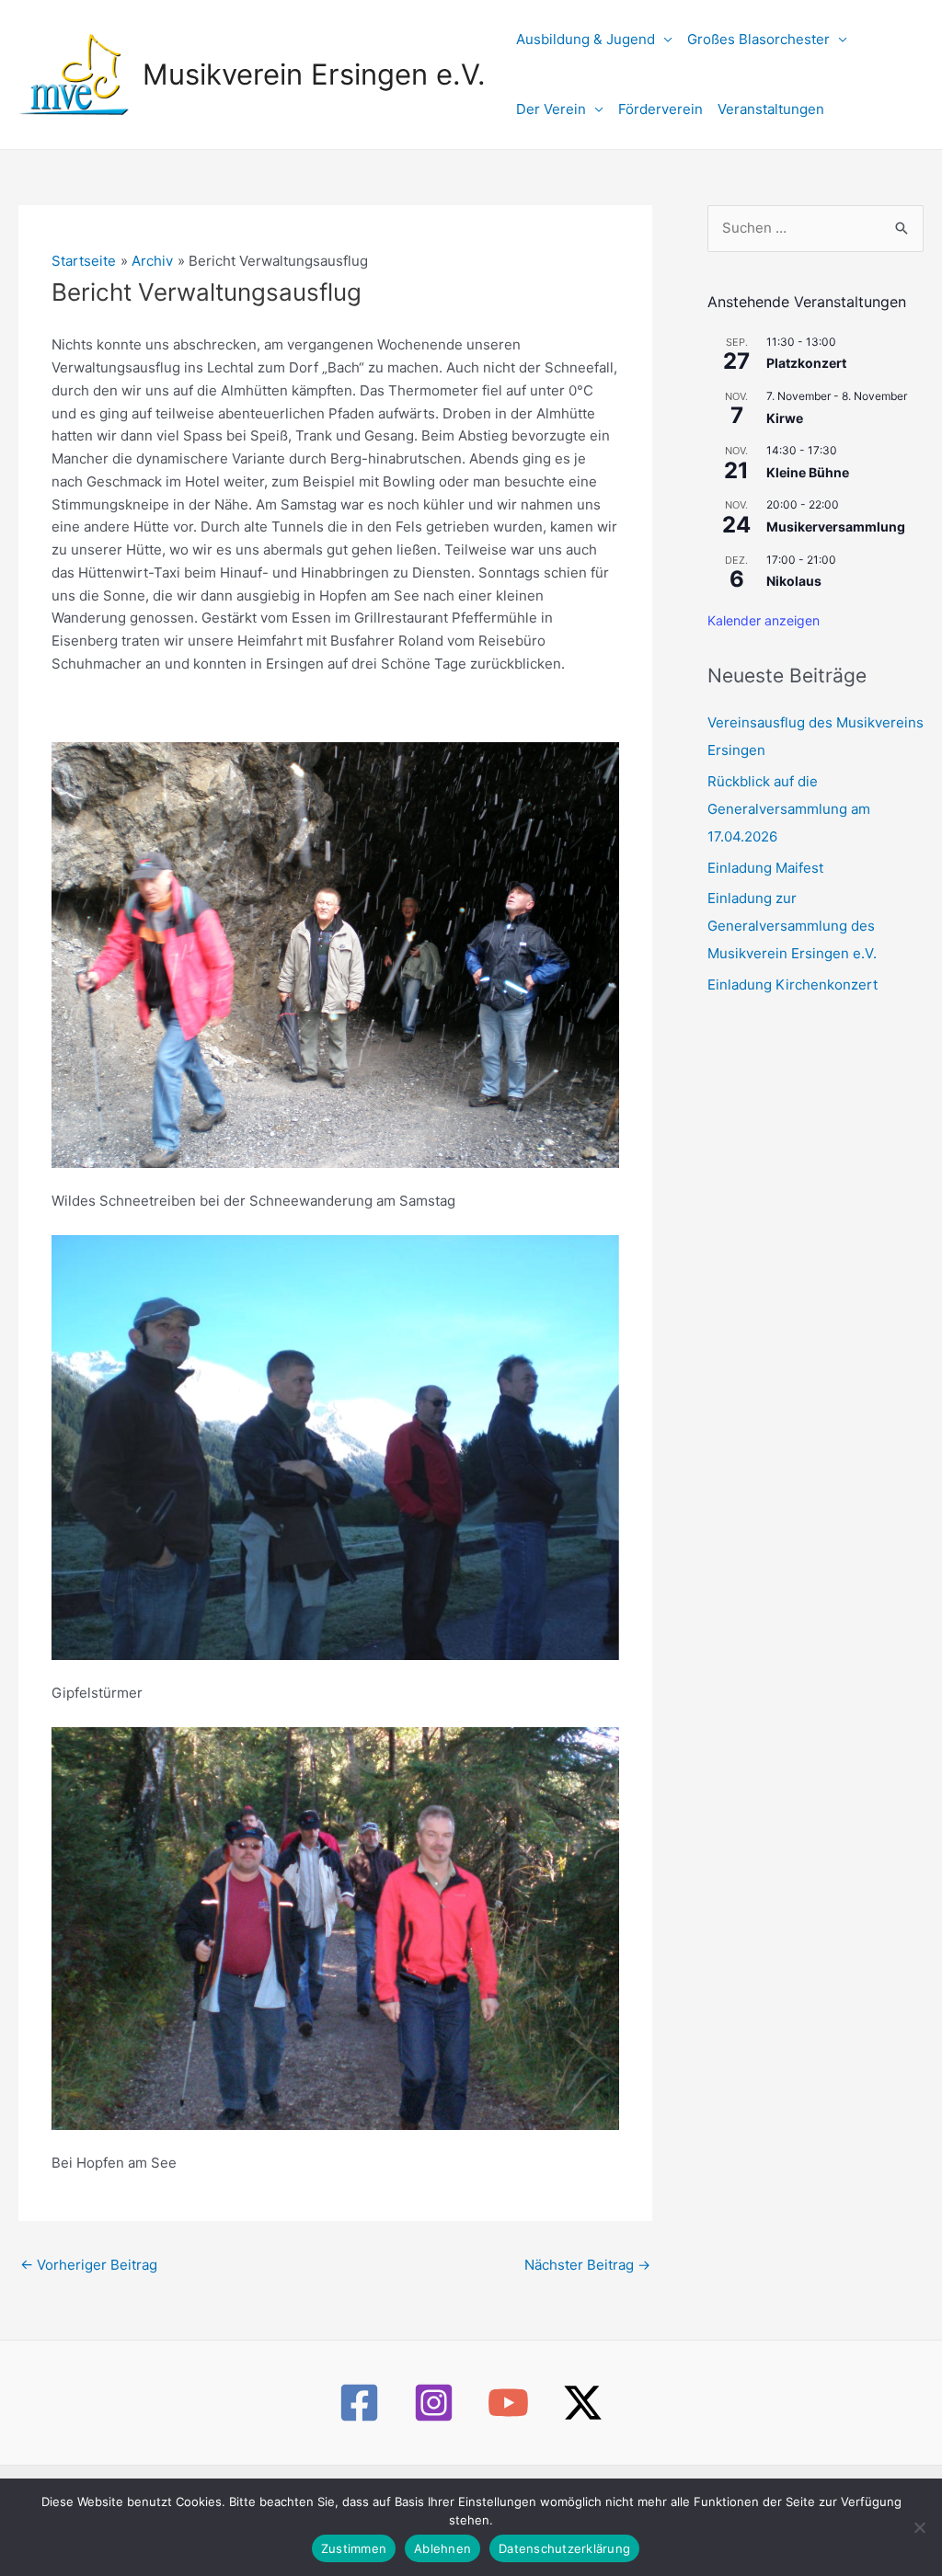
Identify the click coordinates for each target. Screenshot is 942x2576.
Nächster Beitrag (587, 2265)
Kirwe (785, 418)
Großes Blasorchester (758, 39)
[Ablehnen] (919, 2527)
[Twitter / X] (583, 2403)
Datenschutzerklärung (564, 2548)
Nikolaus (794, 581)
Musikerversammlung (836, 527)
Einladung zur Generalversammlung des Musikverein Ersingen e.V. (792, 926)
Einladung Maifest (765, 868)
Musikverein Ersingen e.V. (314, 74)
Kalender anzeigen (764, 620)
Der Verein (551, 109)
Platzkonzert (806, 363)
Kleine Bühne (808, 472)
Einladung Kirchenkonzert (793, 985)
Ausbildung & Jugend (586, 39)
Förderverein (661, 109)
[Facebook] (359, 2403)
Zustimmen (354, 2548)
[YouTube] (508, 2403)
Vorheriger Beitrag (89, 2265)
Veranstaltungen (771, 109)
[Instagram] (434, 2403)
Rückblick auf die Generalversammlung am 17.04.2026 (789, 809)
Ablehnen (442, 2548)
